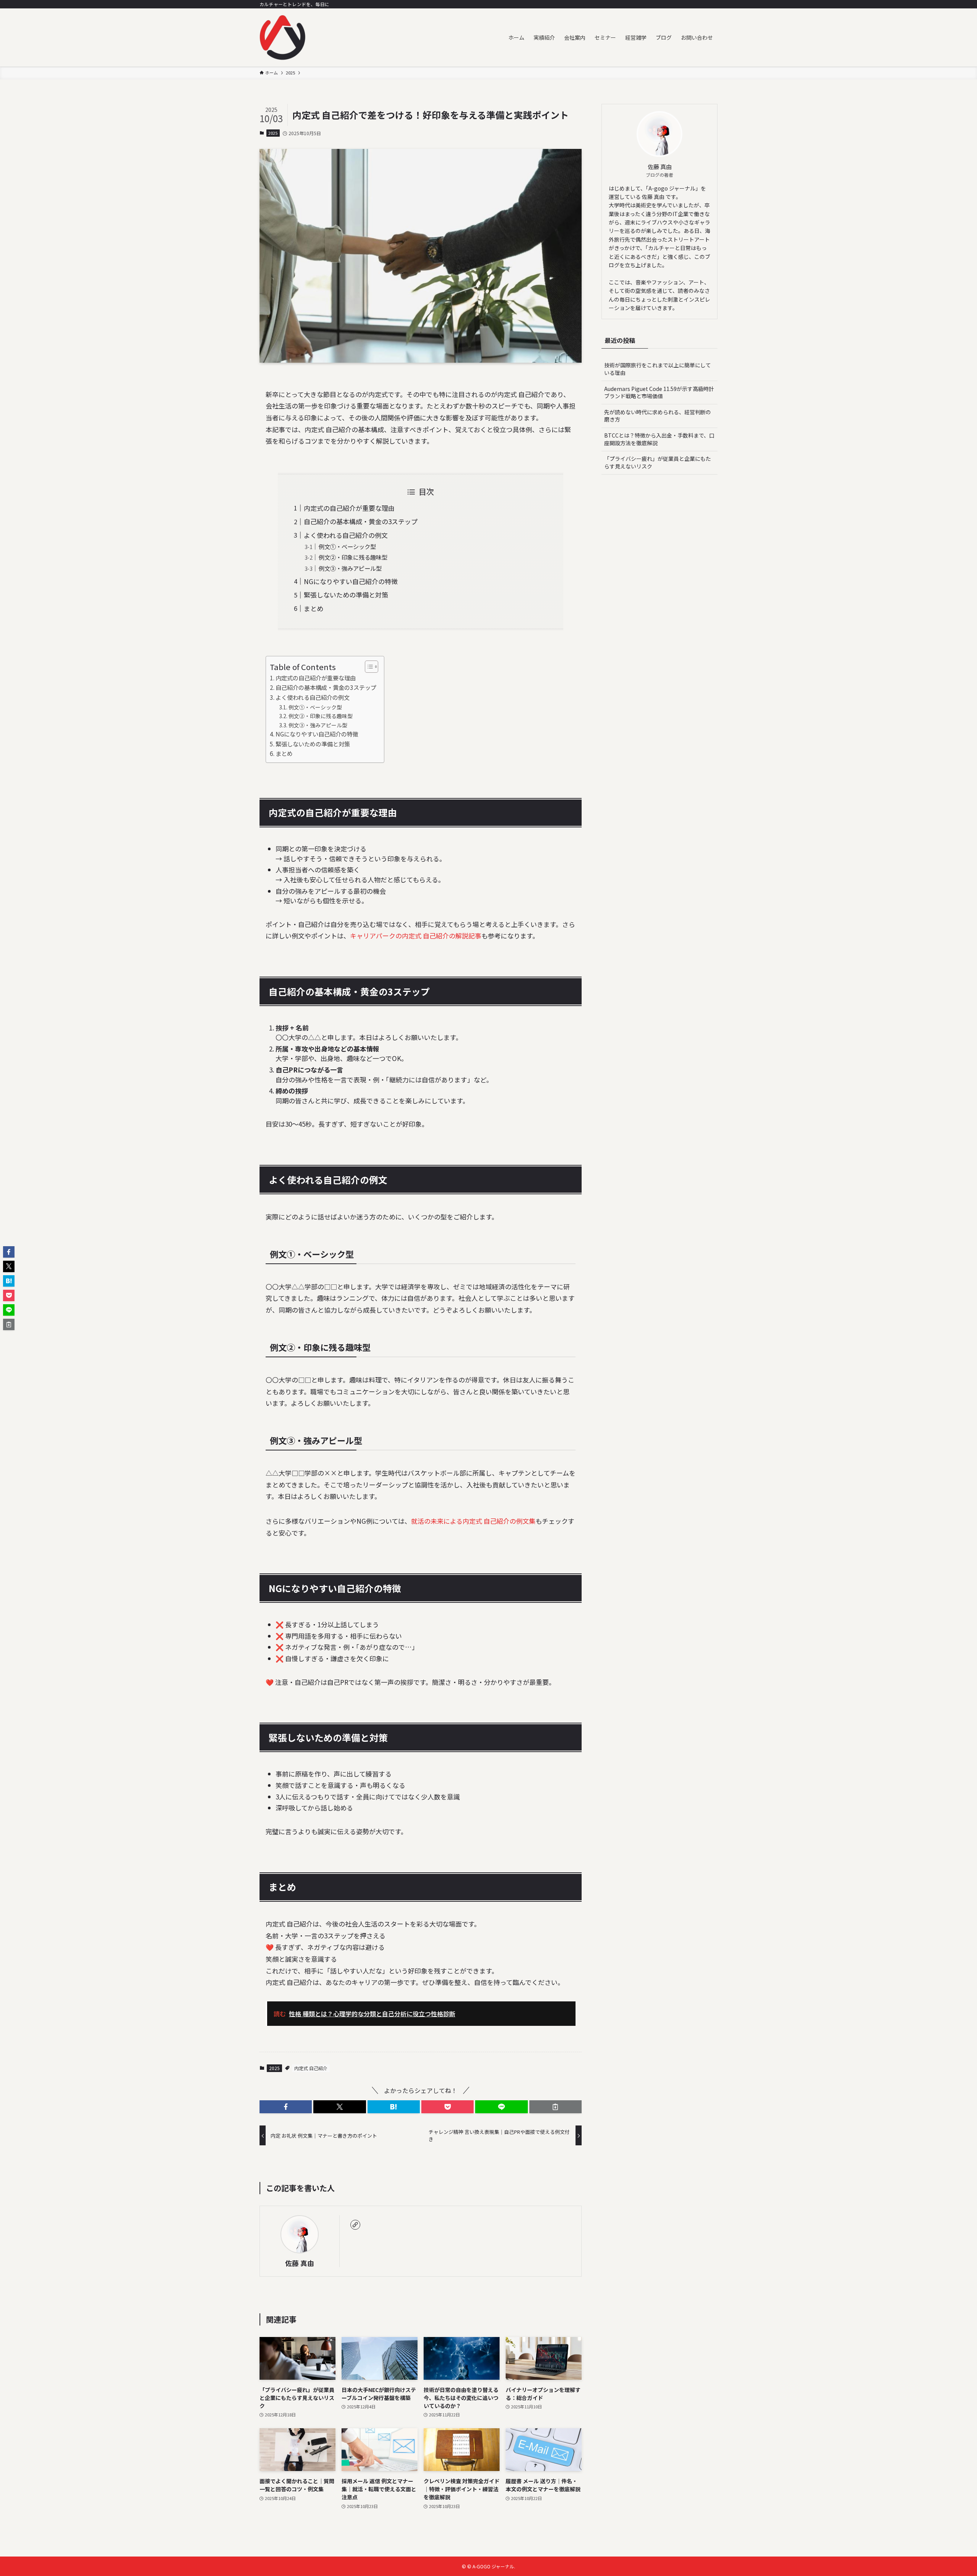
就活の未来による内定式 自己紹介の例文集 (473, 1521)
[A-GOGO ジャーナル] (282, 37)
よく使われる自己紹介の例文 (346, 535)
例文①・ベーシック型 (347, 546)
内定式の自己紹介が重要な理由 (349, 508)
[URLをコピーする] (555, 2107)
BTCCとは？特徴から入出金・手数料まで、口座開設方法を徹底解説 (659, 439)
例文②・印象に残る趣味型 (353, 557)
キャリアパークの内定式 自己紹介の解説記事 (416, 936)
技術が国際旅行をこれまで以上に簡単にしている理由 (658, 369)
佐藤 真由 (300, 2263)
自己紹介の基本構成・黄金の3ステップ (361, 521)
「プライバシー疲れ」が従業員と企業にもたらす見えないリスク (658, 462)
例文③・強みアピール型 (350, 568)
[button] (286, 2107)
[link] (355, 2225)
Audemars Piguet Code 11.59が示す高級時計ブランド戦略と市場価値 (659, 392)
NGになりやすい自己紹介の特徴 (351, 581)
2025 (273, 133)
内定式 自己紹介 (311, 2068)
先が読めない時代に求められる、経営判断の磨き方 (658, 416)
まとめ (314, 608)
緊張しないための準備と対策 (346, 595)
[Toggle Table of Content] (368, 667)
